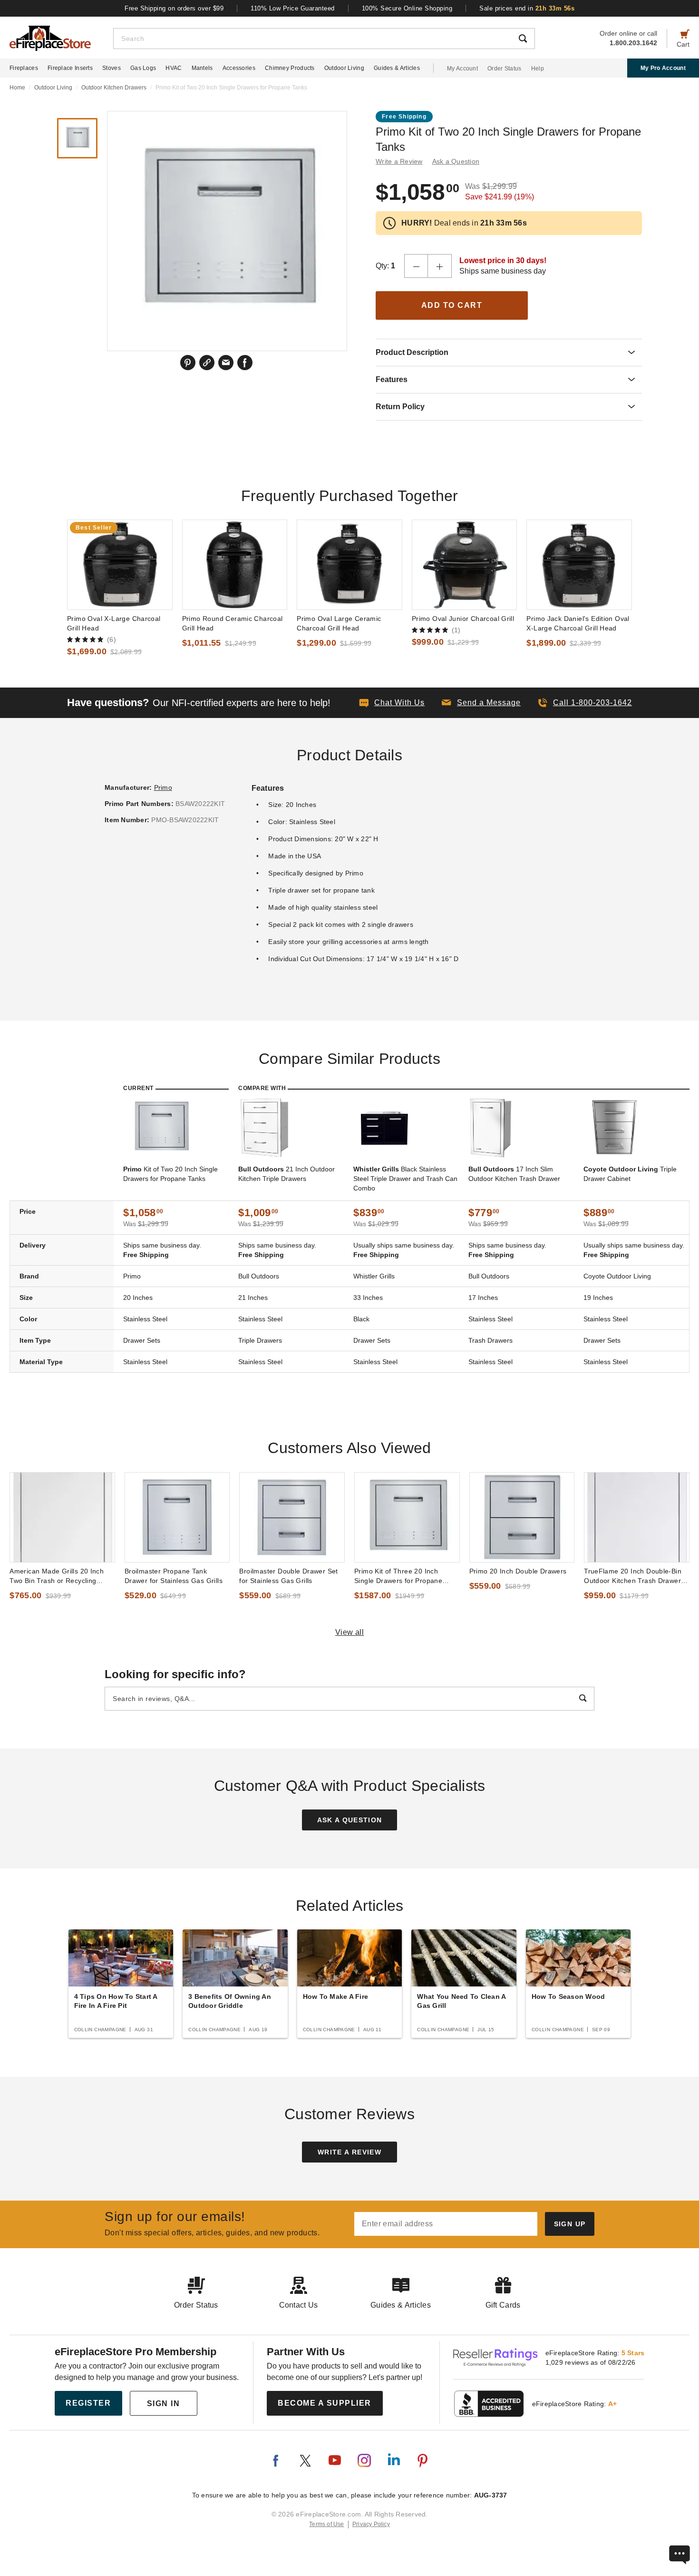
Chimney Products (290, 68)
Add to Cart (452, 305)
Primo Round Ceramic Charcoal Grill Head (233, 623)
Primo (163, 787)
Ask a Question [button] (456, 161)
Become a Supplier (325, 2403)
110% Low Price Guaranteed (293, 8)
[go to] (120, 565)
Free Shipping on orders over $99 (174, 8)
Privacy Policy (371, 2524)
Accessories (239, 68)
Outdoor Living (344, 68)
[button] (481, 703)
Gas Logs (143, 68)
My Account (462, 69)
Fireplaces (24, 68)
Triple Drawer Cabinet (630, 1174)
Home (17, 88)
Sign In (164, 2404)
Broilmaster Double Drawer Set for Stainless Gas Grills (288, 1576)
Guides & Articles (397, 68)
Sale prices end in (527, 8)
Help (538, 69)
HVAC (174, 68)
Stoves (112, 68)
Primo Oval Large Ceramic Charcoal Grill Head (339, 623)
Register (88, 2403)
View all (350, 1632)
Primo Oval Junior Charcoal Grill (463, 619)
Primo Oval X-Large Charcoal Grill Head (114, 623)
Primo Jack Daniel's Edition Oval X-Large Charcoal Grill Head (578, 623)
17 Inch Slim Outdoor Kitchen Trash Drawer (514, 1174)
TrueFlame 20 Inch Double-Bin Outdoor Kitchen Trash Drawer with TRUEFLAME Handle (633, 1576)
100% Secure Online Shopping (407, 8)
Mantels (202, 68)
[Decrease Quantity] (416, 266)
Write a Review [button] (399, 161)
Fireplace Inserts (70, 68)
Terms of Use (327, 2524)
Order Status (505, 69)
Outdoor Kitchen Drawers (114, 88)
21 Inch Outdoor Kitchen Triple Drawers (286, 1174)
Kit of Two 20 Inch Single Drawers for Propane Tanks (170, 1174)
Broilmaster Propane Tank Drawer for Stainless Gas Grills (174, 1576)
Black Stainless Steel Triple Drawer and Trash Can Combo (405, 1179)
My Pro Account (663, 68)
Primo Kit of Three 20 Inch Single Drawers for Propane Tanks (398, 1576)
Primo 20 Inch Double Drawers (518, 1571)
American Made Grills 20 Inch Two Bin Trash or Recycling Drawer (57, 1576)
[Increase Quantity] (440, 266)
